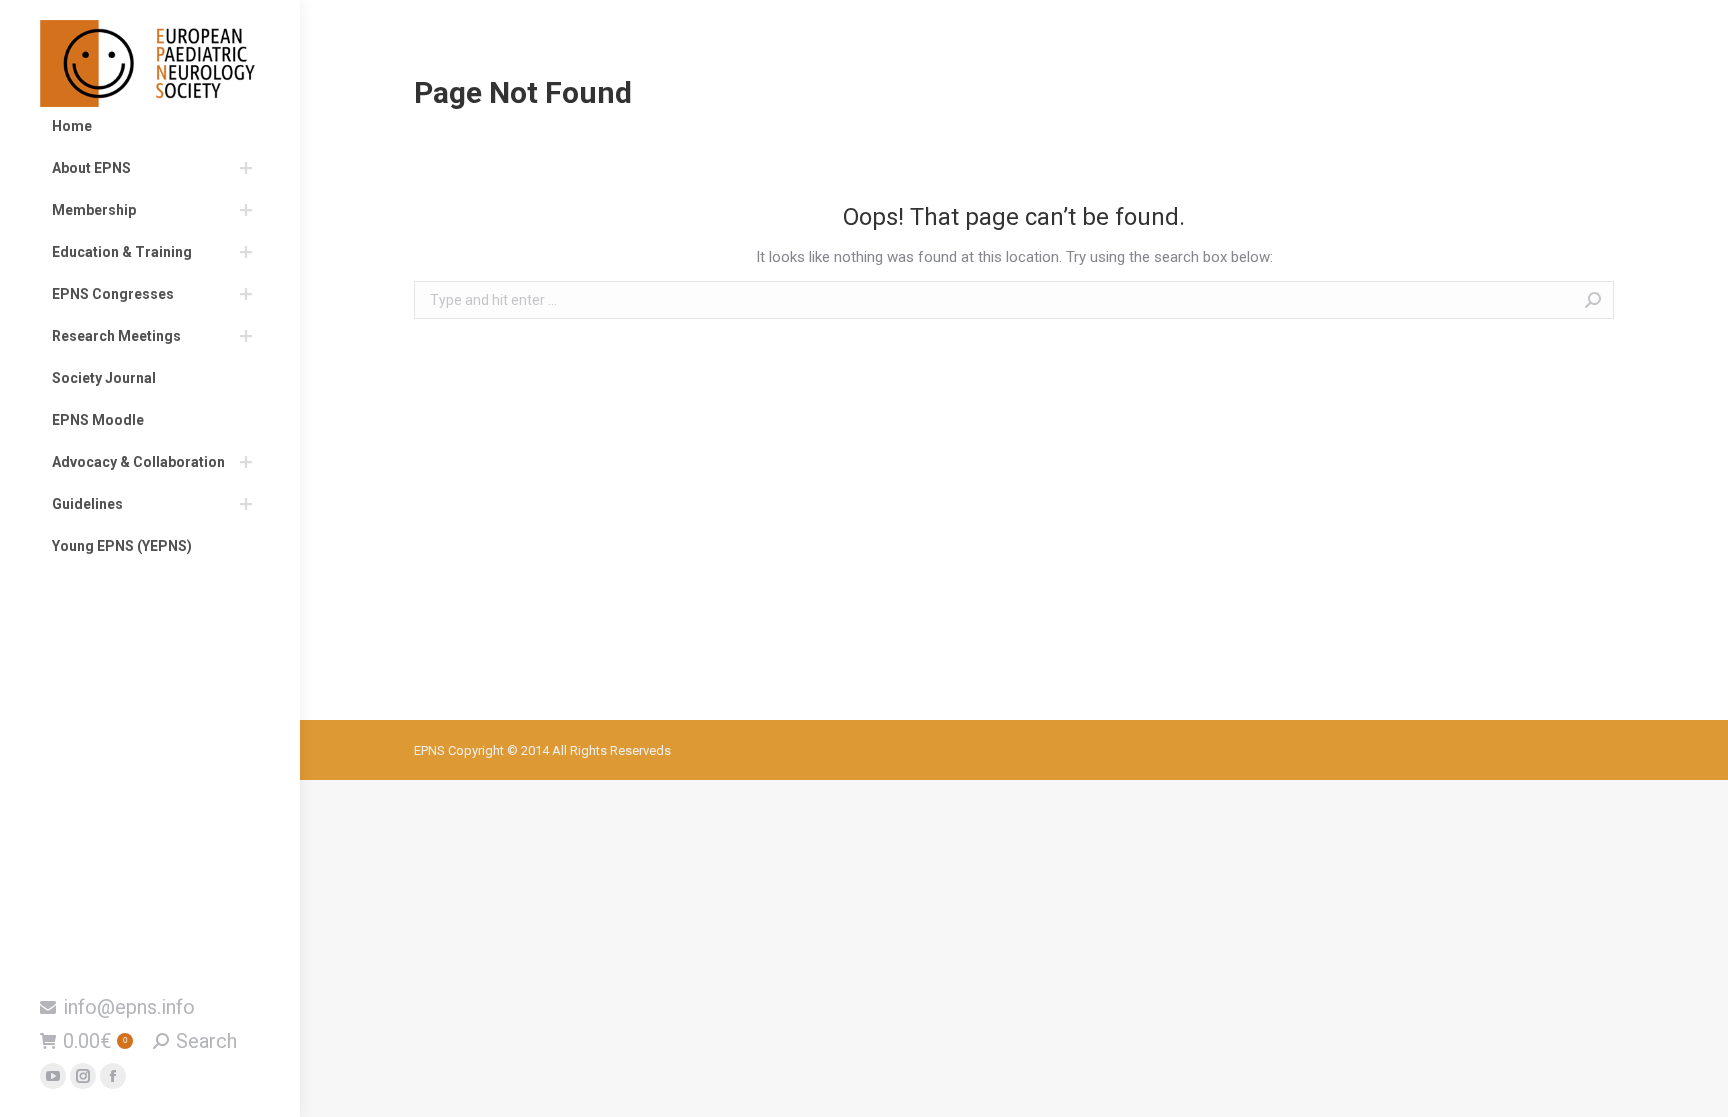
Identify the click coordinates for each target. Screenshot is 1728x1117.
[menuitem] (150, 126)
